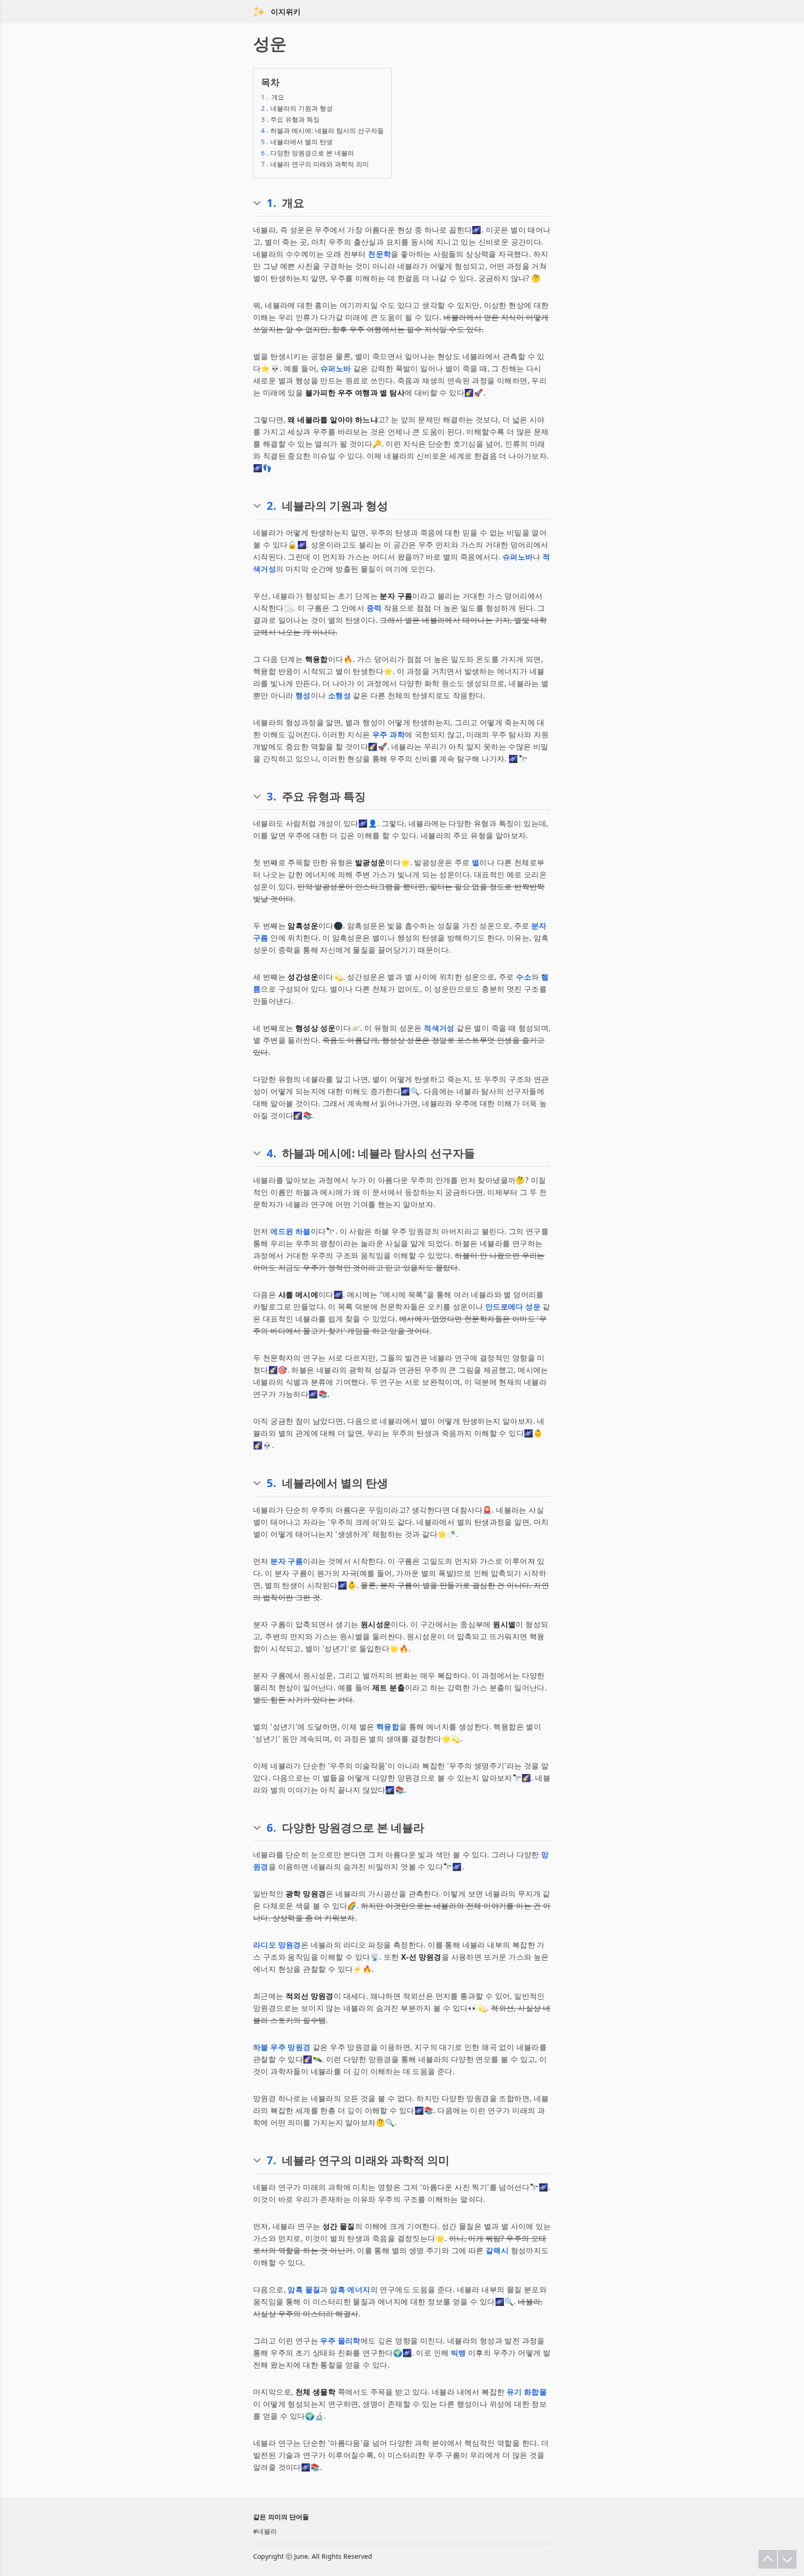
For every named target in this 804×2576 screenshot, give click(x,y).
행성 (303, 695)
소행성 (339, 695)
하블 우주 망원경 (282, 2047)
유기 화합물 (527, 2392)
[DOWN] (787, 2559)
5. (271, 1483)
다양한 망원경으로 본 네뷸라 (308, 153)
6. (271, 1828)
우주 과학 (389, 734)
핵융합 (388, 1727)
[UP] (768, 2559)
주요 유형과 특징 (290, 119)
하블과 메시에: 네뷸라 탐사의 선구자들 (322, 130)
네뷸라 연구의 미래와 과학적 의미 (315, 164)
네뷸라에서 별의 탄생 (297, 142)
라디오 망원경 (277, 1945)
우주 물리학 (340, 2341)
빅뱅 (459, 2353)
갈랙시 (497, 2250)
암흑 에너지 (350, 2289)
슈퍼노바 (336, 368)
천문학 (379, 254)
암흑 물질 (304, 2289)
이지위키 (286, 12)
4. (271, 1153)
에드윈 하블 (290, 1231)
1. (271, 203)
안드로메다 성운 (513, 1307)
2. (271, 506)
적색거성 (439, 1028)
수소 (524, 977)
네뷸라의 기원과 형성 (297, 108)
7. (271, 2160)
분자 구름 (287, 1561)
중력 (374, 608)
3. (271, 796)
